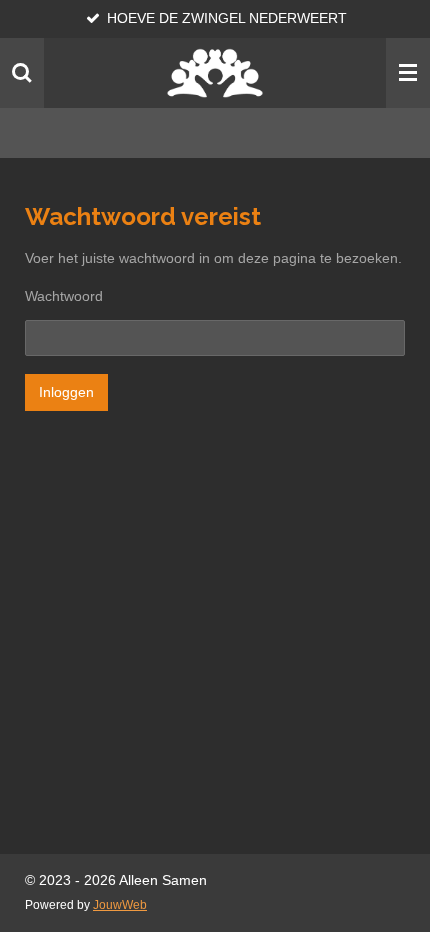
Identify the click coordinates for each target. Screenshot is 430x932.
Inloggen (66, 392)
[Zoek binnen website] (22, 73)
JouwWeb (120, 904)
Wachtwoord (64, 296)
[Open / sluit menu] (408, 73)
